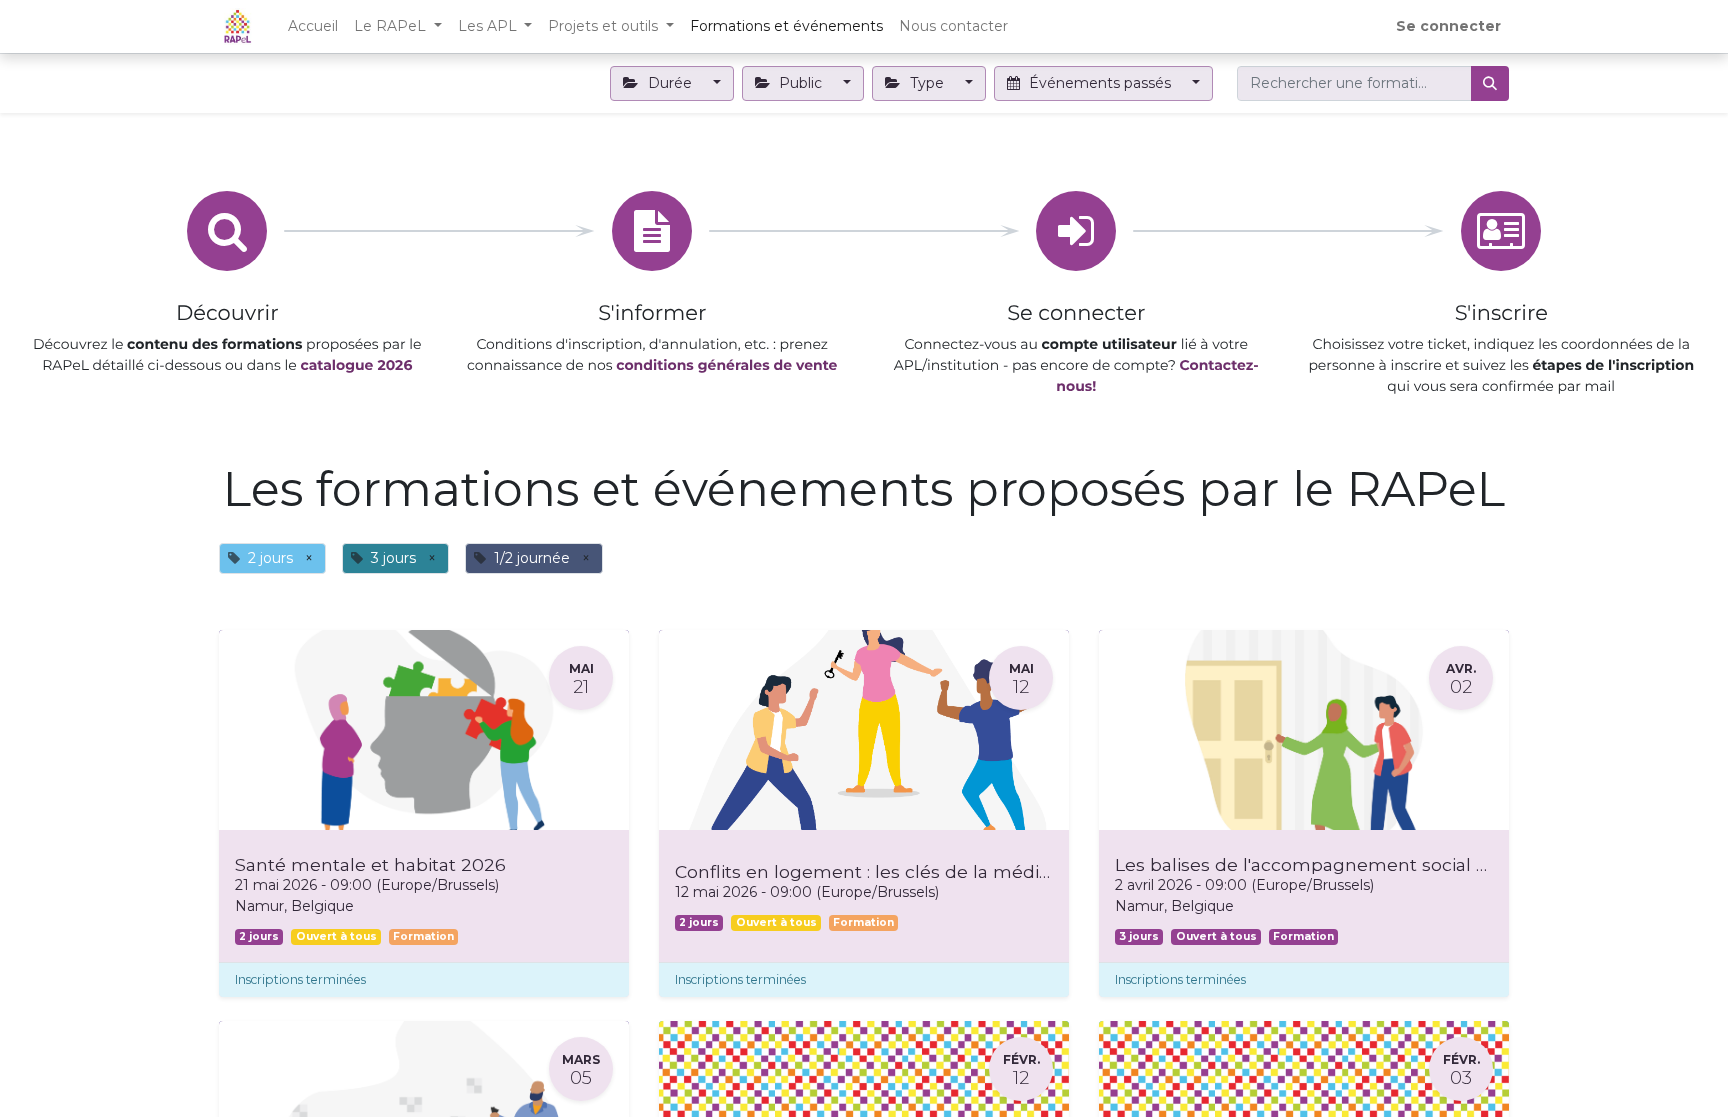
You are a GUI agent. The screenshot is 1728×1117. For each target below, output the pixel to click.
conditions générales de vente (726, 365)
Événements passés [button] (1100, 83)
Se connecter (1448, 26)
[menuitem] (313, 26)
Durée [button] (670, 83)
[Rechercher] (1490, 83)
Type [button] (927, 83)
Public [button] (800, 83)
